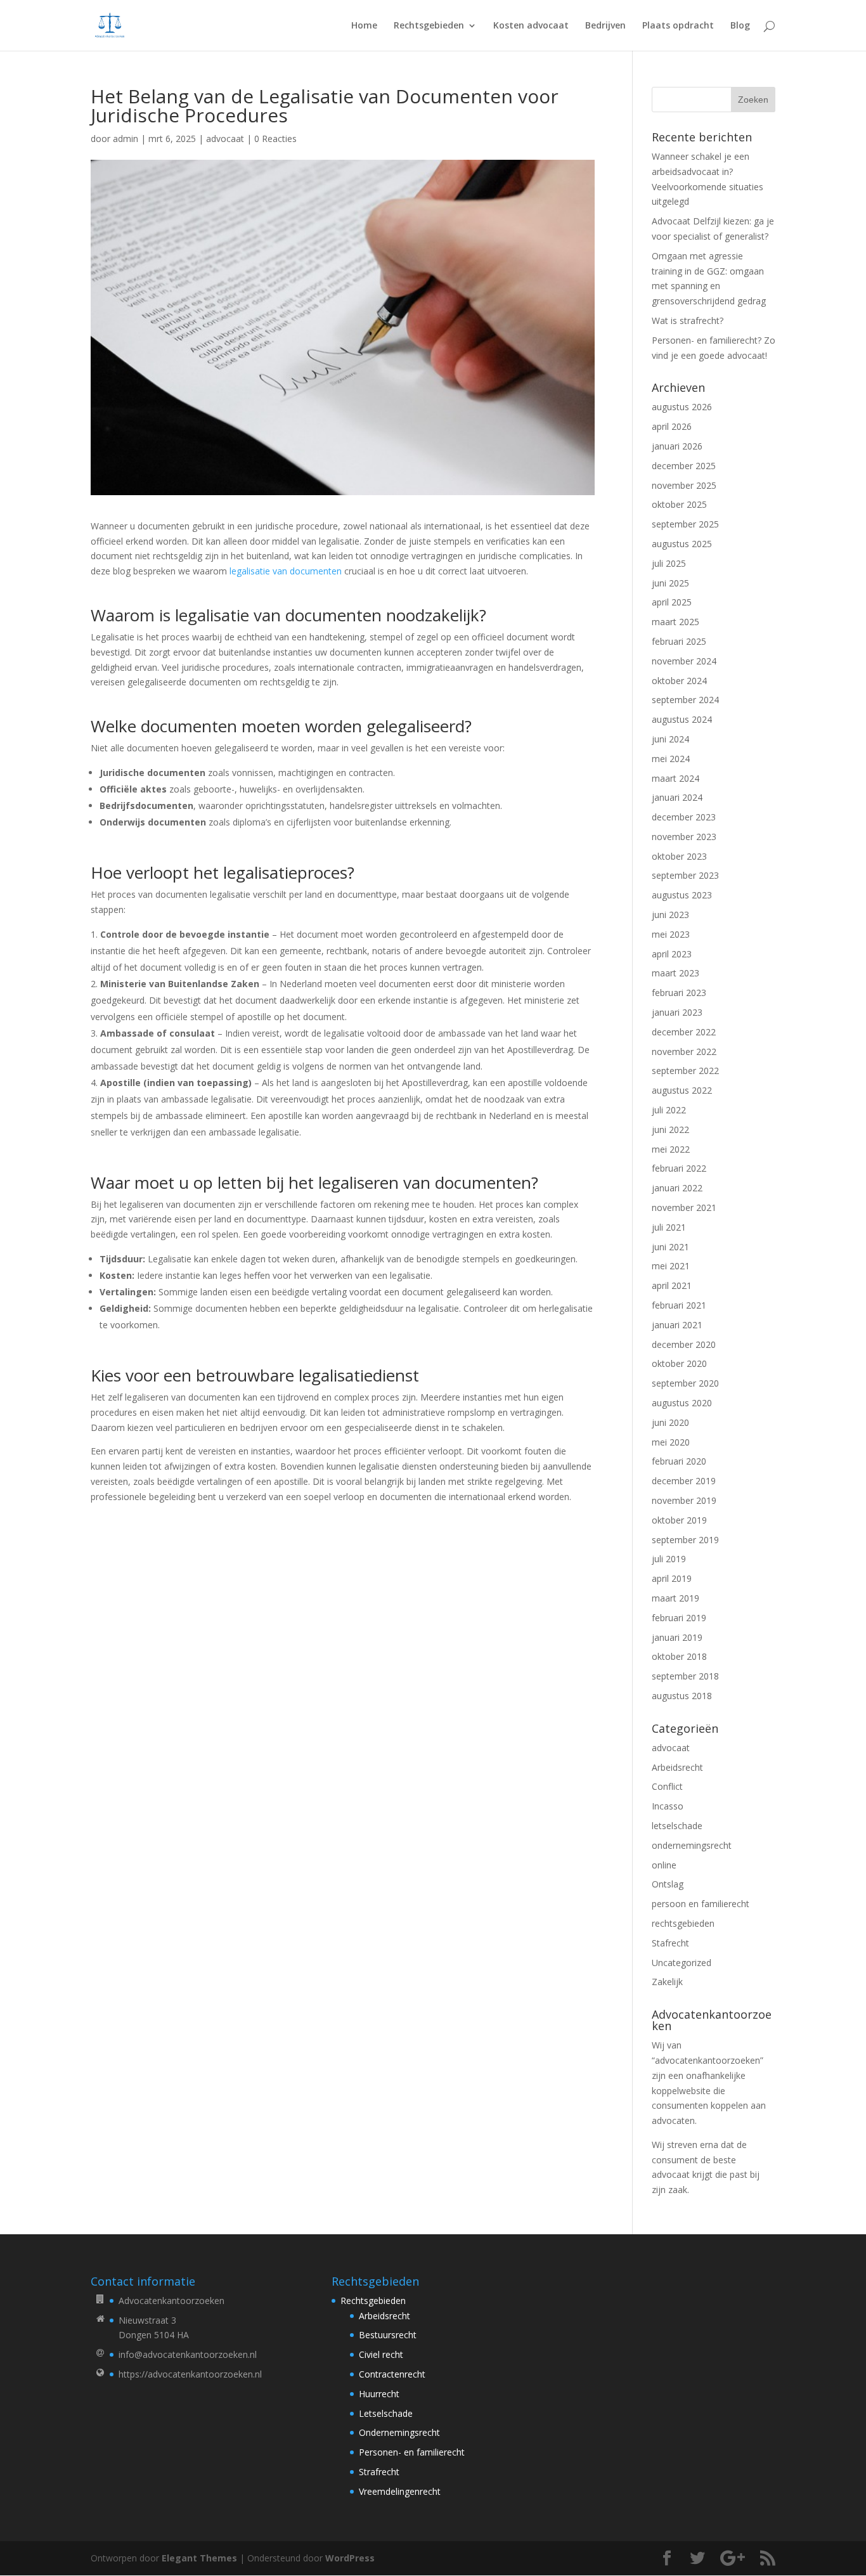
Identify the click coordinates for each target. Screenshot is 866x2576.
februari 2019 (679, 1618)
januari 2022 (677, 1188)
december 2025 (684, 466)
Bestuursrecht (388, 2335)
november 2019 (684, 1500)
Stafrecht (670, 1943)
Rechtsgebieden (429, 26)
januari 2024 (677, 797)
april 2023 (672, 954)
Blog (740, 26)
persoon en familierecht (701, 1904)
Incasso (668, 1806)
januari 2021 (677, 1325)
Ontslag (668, 1884)
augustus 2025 (682, 544)
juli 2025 (669, 563)
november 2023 (684, 837)
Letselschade (386, 2413)
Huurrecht (379, 2394)
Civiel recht (381, 2354)
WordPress (350, 2558)
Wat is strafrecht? (688, 320)
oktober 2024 (679, 681)
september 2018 (685, 1676)
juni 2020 (670, 1422)
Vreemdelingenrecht (400, 2491)
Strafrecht (379, 2472)
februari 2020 (679, 1461)
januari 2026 (677, 446)
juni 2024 (670, 739)
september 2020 (685, 1383)
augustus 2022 (682, 1090)
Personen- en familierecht (412, 2452)
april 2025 (672, 602)
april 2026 (672, 426)
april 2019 (672, 1578)
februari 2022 (679, 1168)
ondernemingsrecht (692, 1845)
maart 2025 (675, 622)
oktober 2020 (679, 1363)
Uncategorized (682, 1963)
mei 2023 (671, 934)
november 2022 (684, 1052)
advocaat (225, 139)
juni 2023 (670, 915)
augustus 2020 (682, 1403)
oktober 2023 (679, 856)
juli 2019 (669, 1559)
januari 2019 (677, 1637)
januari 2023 (677, 1012)
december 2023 (684, 817)
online (664, 1865)
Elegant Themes (199, 2558)
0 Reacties (275, 139)
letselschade (677, 1826)
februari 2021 (679, 1305)
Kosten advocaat (531, 26)
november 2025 (684, 485)
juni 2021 (670, 1247)
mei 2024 (671, 759)
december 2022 (684, 1032)
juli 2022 (669, 1110)
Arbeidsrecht (677, 1767)
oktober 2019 (679, 1520)
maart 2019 (675, 1598)
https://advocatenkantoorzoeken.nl (190, 2374)
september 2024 (685, 700)
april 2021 (672, 1285)
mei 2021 (671, 1266)
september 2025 (685, 524)
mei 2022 (671, 1149)
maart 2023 (675, 973)
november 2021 (684, 1207)
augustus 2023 (682, 895)
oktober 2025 (679, 504)
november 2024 (684, 661)
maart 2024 (675, 778)
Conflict (667, 1786)
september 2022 (685, 1071)
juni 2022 (670, 1129)
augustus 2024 (682, 719)
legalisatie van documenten (286, 571)
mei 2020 (671, 1442)
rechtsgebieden (683, 1923)
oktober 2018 (679, 1656)
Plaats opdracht (678, 26)
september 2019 (685, 1540)
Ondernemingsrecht (399, 2432)
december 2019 (684, 1481)
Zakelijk (667, 1982)
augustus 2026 (682, 407)
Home (364, 26)
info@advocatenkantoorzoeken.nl (188, 2354)
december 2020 (684, 1344)
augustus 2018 (682, 1696)
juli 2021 (669, 1227)
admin (126, 139)
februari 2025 (679, 641)
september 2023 (685, 875)
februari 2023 (679, 993)
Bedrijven (605, 26)
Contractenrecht (392, 2374)
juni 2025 (670, 583)
